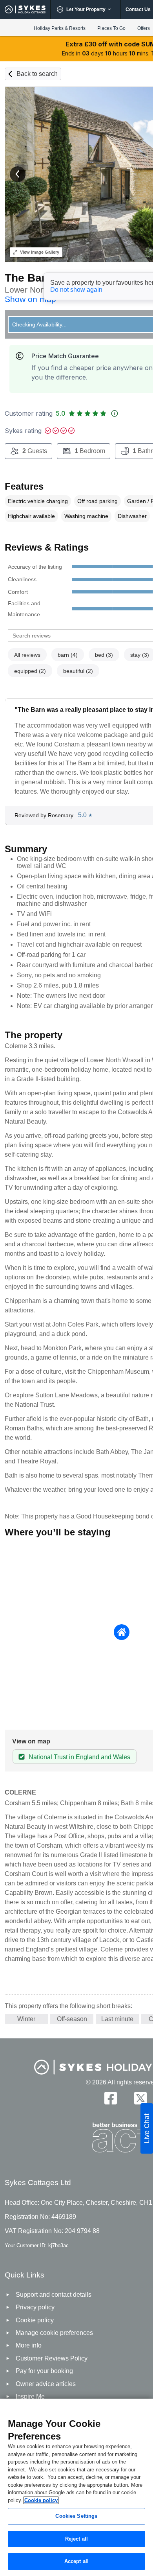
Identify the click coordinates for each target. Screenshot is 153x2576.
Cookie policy (41, 2500)
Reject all (76, 2539)
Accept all (76, 2561)
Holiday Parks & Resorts (60, 28)
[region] (76, 2487)
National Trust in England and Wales (79, 1757)
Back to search (37, 74)
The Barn (29, 278)
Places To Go (111, 28)
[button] (18, 174)
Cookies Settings (76, 2516)
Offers (144, 28)
